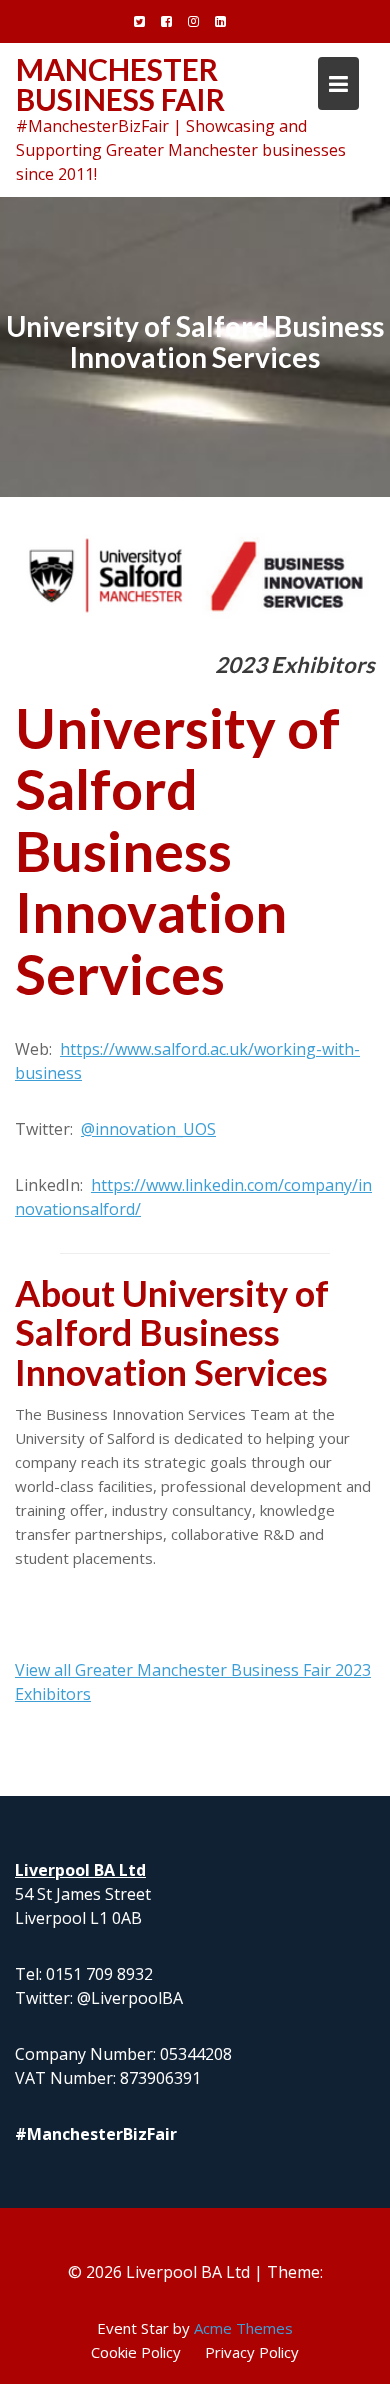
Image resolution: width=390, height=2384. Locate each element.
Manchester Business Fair (120, 84)
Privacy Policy (252, 2352)
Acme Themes (243, 2328)
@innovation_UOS (148, 1129)
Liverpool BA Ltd (80, 1870)
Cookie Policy (136, 2352)
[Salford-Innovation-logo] (195, 577)
